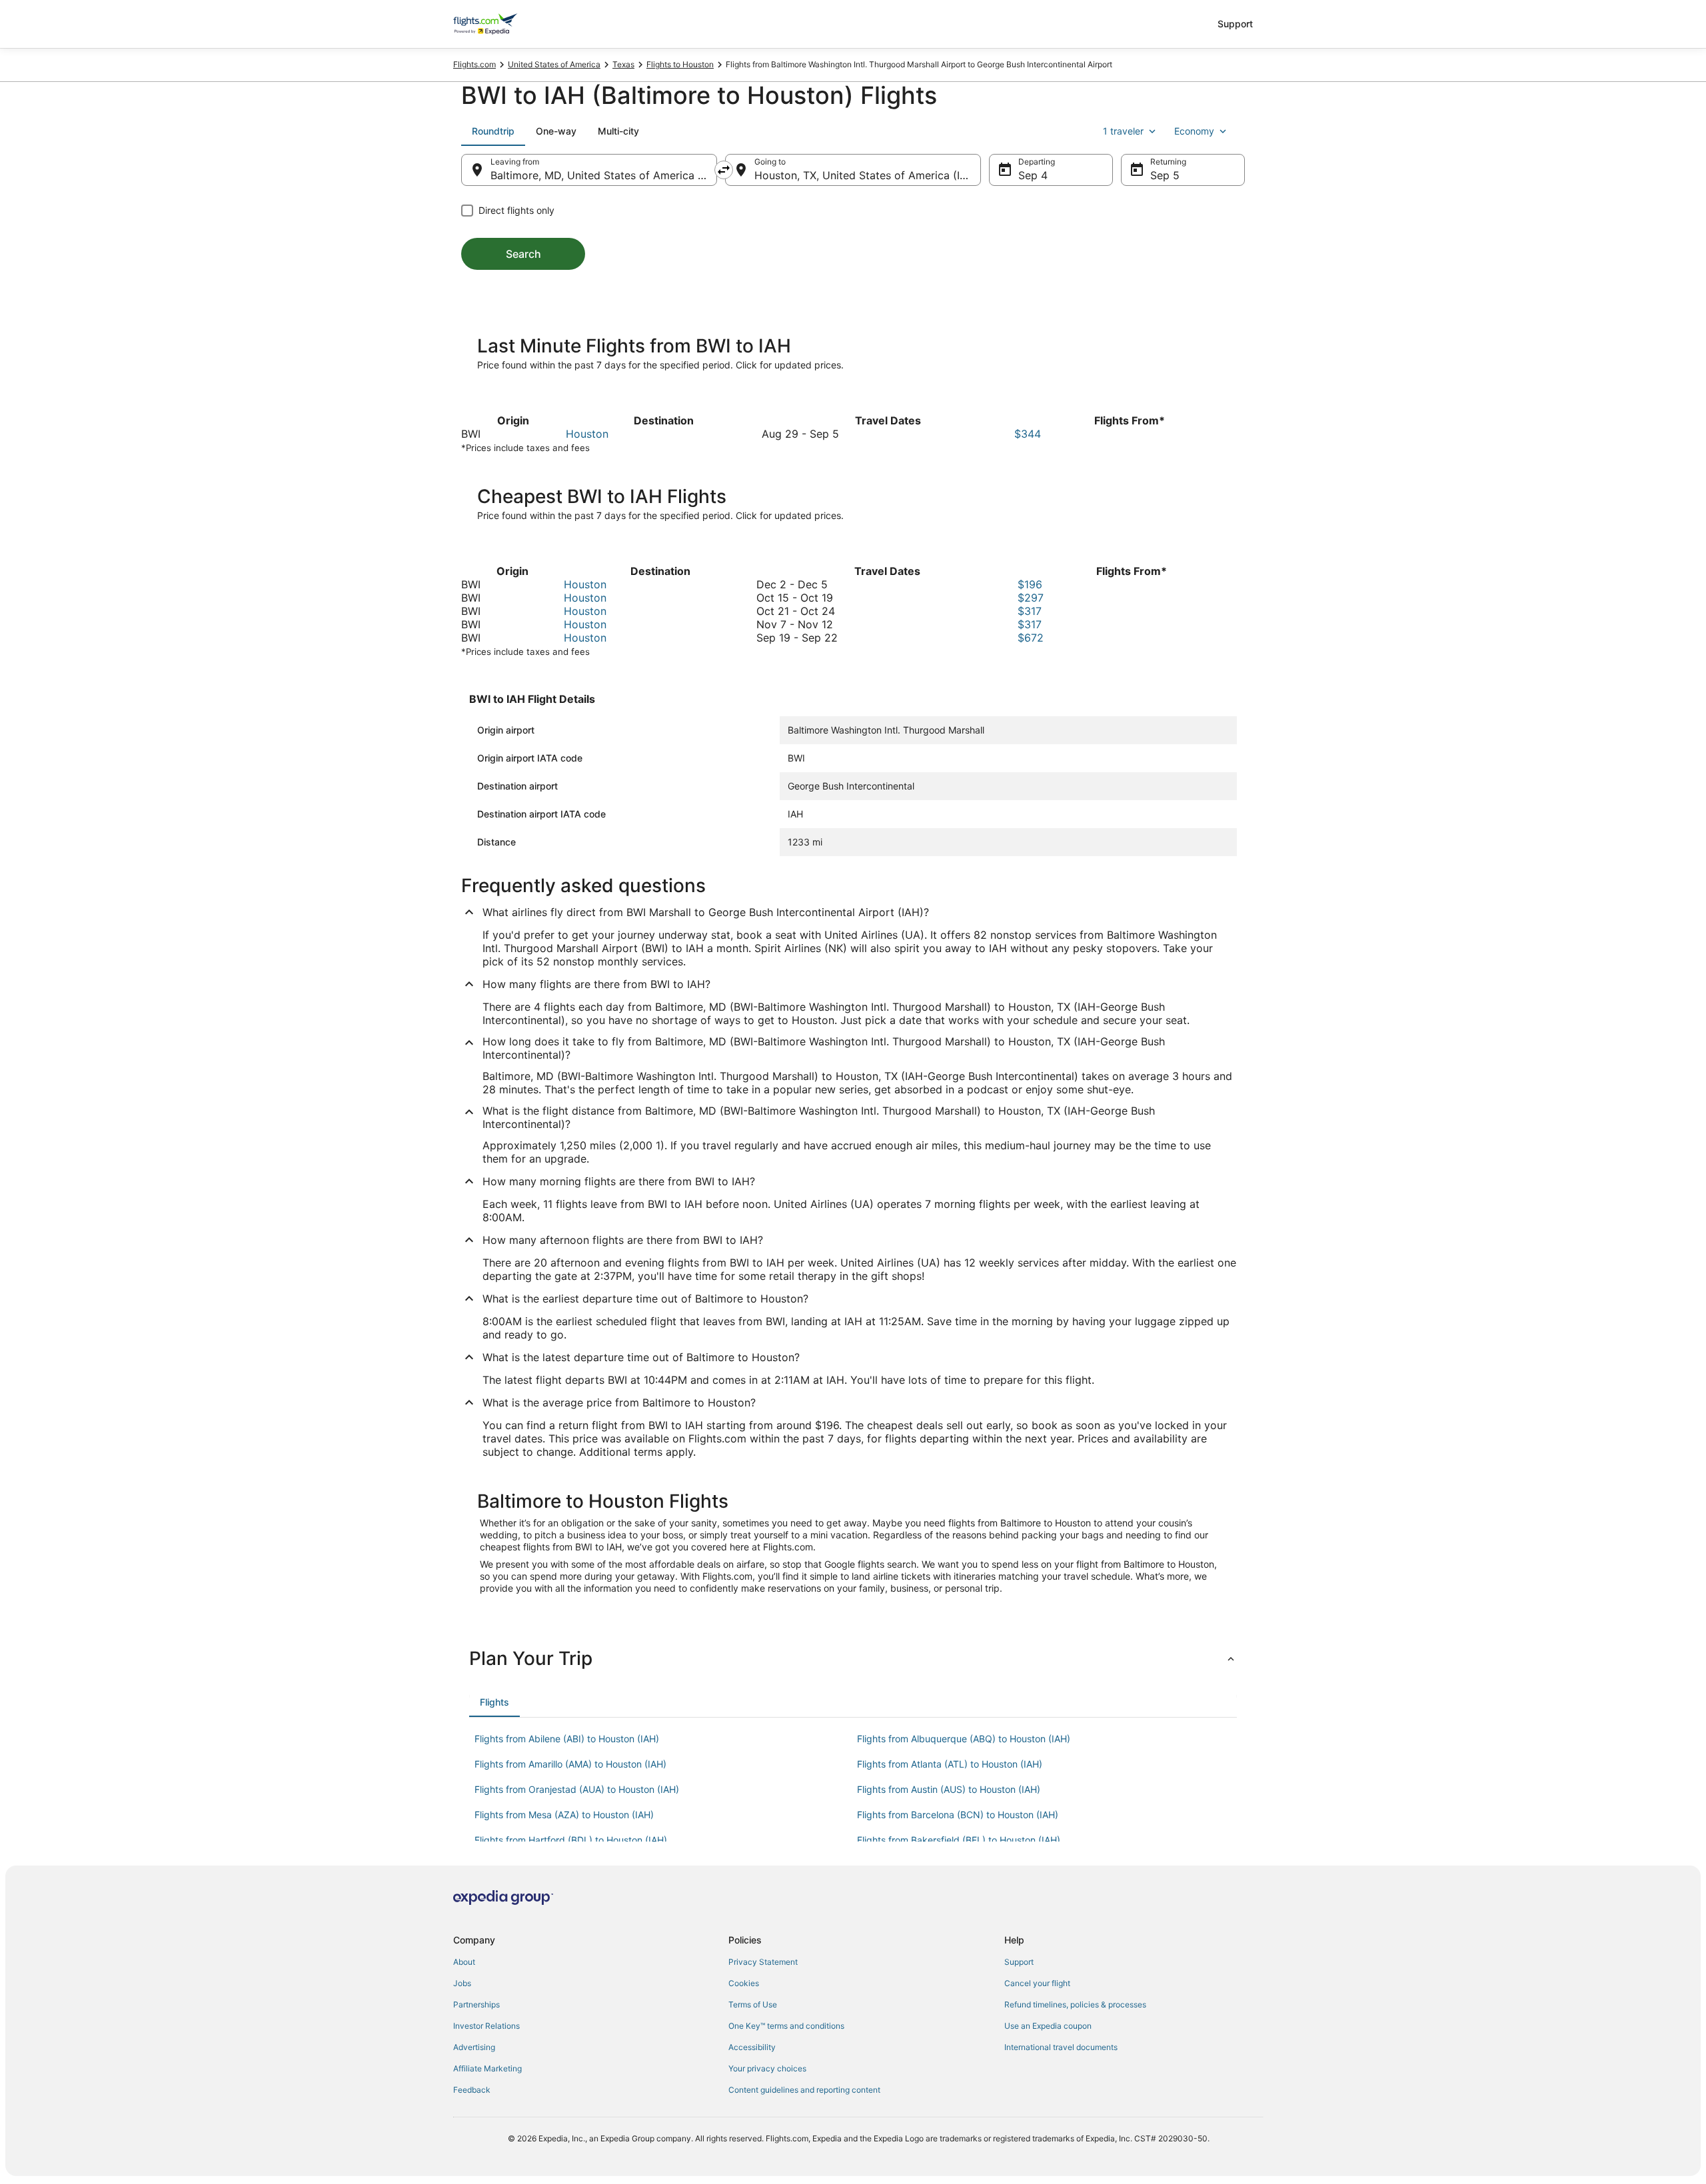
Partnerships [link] (476, 2004)
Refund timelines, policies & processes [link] (1075, 2004)
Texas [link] (623, 64)
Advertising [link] (474, 2047)
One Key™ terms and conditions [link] (786, 2026)
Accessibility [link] (752, 2047)
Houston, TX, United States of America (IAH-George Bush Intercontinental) (868, 175)
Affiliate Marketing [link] (487, 2068)
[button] (853, 1658)
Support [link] (1019, 1962)
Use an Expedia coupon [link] (1048, 2026)
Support (1235, 24)
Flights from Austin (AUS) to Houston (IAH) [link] (949, 1789)
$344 (1028, 434)
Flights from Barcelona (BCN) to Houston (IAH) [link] (958, 1815)
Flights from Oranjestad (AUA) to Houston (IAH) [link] (577, 1789)
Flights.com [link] (474, 64)
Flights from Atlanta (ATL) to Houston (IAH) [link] (950, 1764)
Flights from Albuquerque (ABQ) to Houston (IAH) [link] (964, 1739)
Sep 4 (1033, 175)
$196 (1030, 584)
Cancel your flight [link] (1037, 1983)
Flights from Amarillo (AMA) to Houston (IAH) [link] (570, 1764)
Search (523, 254)
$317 (1030, 611)
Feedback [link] (472, 2090)
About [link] (464, 1962)
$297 (1031, 598)
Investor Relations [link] (486, 2026)
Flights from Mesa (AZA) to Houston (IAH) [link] (564, 1815)
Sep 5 (1165, 175)
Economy (1194, 131)
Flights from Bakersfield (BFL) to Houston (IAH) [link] (959, 1840)
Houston (587, 434)
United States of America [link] (554, 64)
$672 (1031, 638)
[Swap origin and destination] (724, 170)
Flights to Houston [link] (680, 64)
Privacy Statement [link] (763, 1962)
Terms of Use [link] (753, 2004)
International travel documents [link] (1061, 2047)
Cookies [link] (744, 1983)
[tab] (493, 131)
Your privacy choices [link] (767, 2068)
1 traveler (1123, 131)
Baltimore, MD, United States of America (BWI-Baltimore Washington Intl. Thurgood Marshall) (604, 175)
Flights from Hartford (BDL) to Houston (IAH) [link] (571, 1840)
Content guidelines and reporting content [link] (804, 2090)
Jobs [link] (462, 1983)
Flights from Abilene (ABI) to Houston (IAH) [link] (567, 1739)
